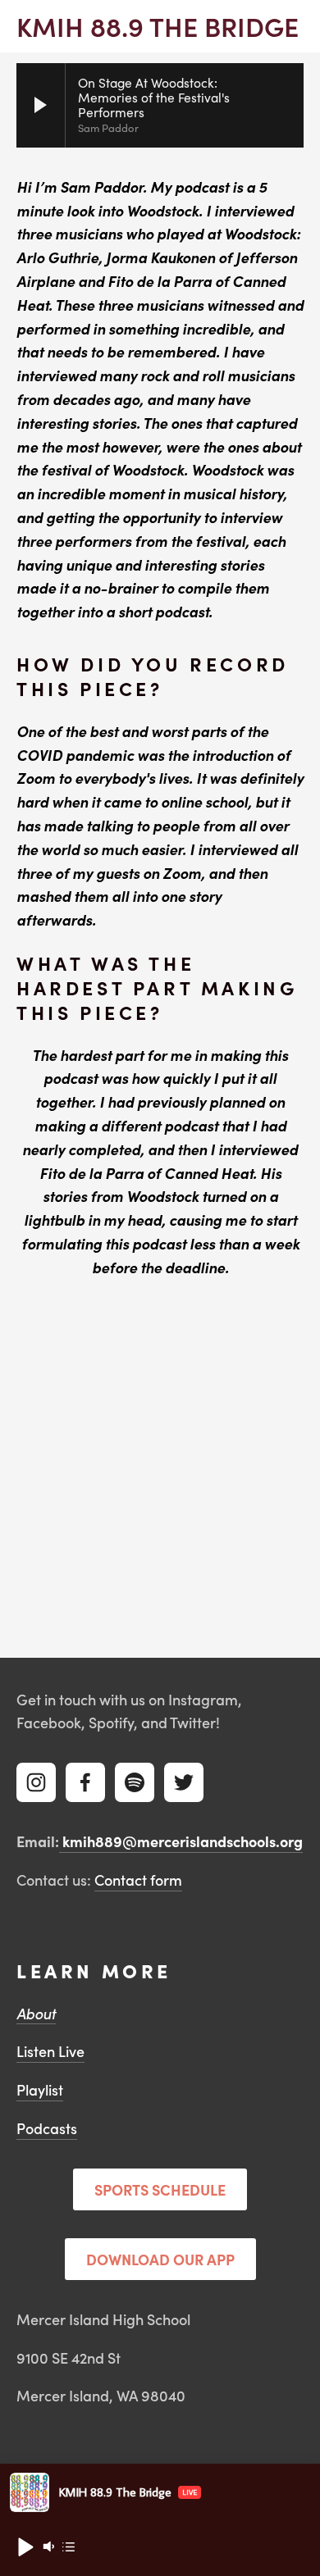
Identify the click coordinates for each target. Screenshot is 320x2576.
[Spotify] (135, 1782)
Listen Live (50, 2051)
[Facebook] (85, 1782)
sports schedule (160, 2189)
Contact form (138, 1880)
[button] (25, 2546)
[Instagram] (36, 1782)
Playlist (40, 2089)
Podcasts (47, 2128)
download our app (160, 2259)
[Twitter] (184, 1782)
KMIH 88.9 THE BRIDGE (158, 26)
